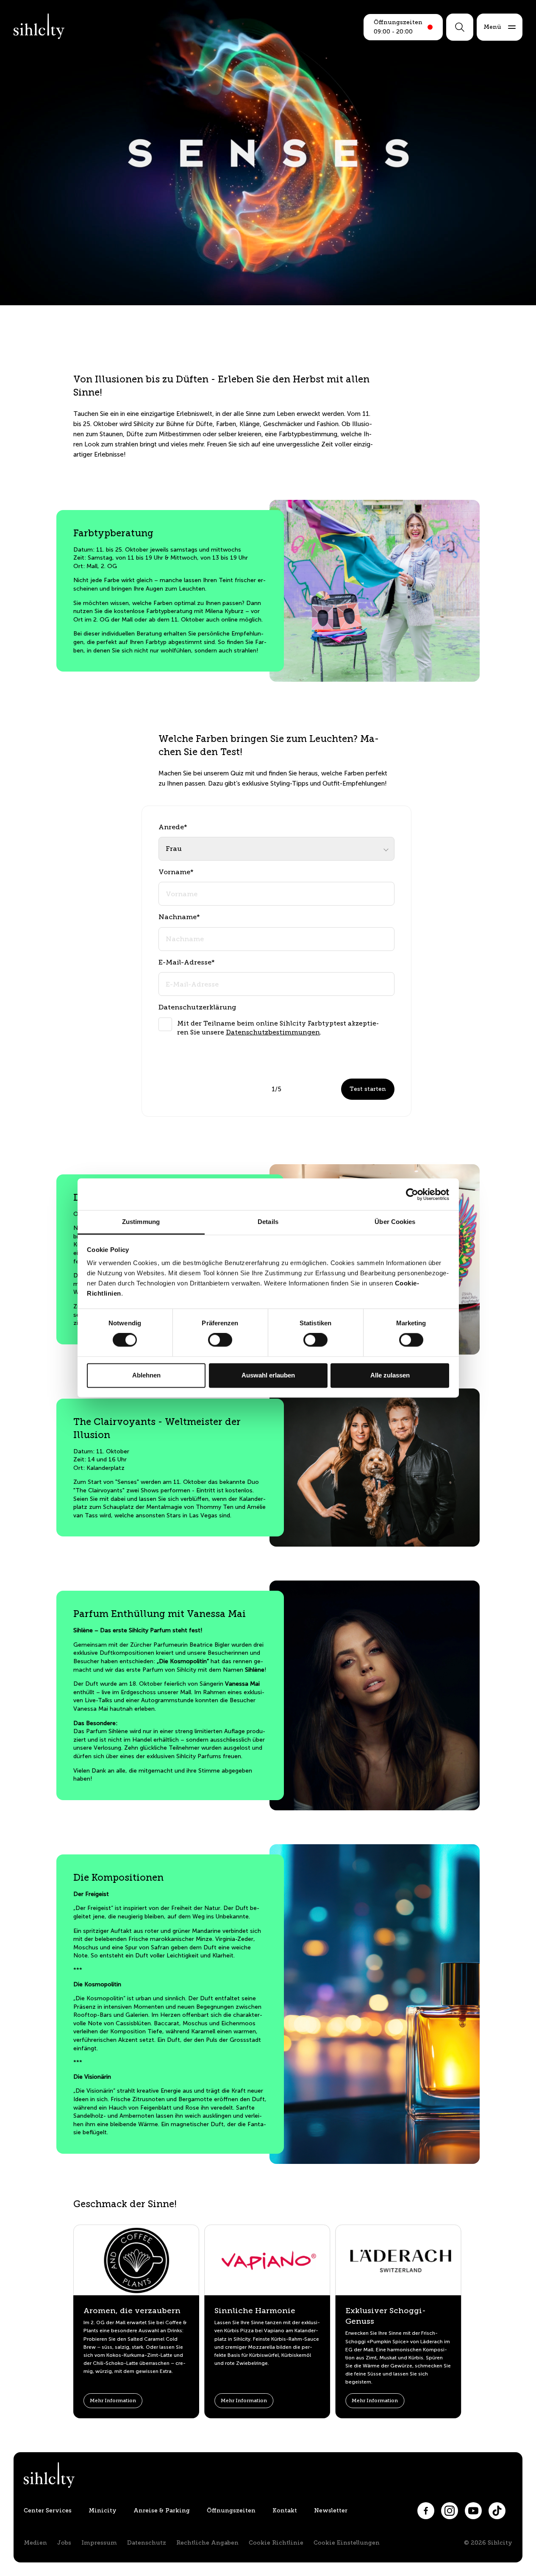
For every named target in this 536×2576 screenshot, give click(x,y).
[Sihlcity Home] (39, 26)
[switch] (220, 1340)
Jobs (64, 2543)
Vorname (176, 872)
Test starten (368, 1089)
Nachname (179, 917)
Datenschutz (147, 2543)
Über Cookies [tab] (395, 1222)
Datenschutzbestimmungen (273, 1032)
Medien (35, 2543)
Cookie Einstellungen (347, 2543)
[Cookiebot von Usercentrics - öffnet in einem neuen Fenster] (412, 1194)
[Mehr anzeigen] (392, 1021)
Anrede (173, 827)
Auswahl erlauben (268, 1375)
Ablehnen (146, 1375)
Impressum (99, 2543)
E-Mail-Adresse (187, 962)
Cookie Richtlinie (276, 2543)
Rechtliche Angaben (207, 2543)
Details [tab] (268, 1222)
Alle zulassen (390, 1375)
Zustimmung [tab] (141, 1222)
